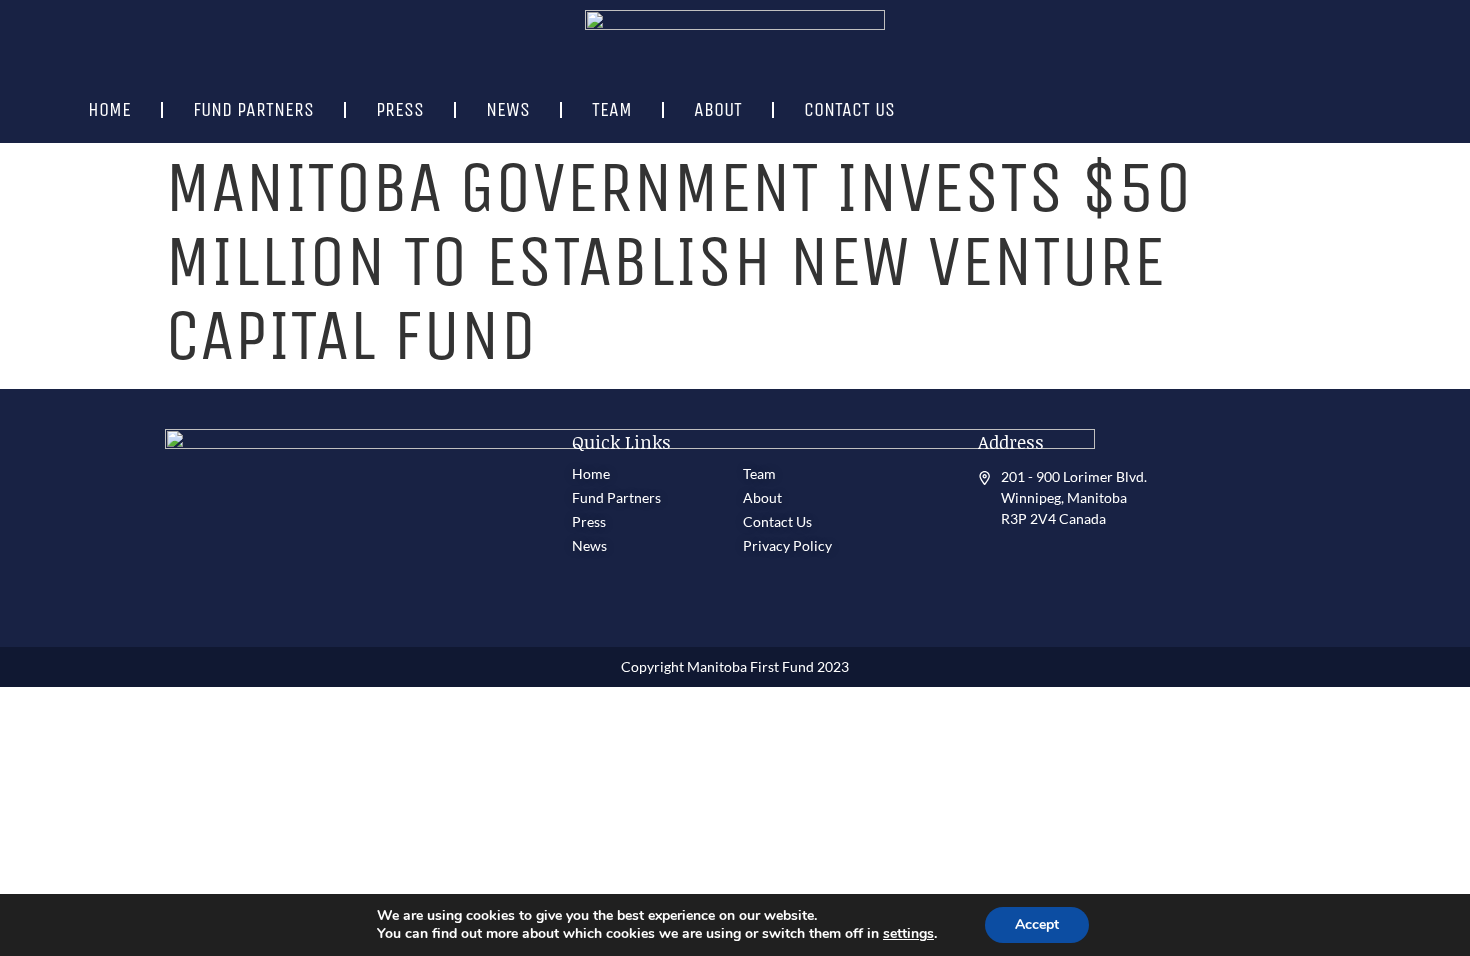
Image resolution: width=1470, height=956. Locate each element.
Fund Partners (253, 109)
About (718, 109)
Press (400, 109)
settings (908, 934)
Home (109, 109)
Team (612, 109)
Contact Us (849, 109)
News (508, 109)
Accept (1037, 924)
